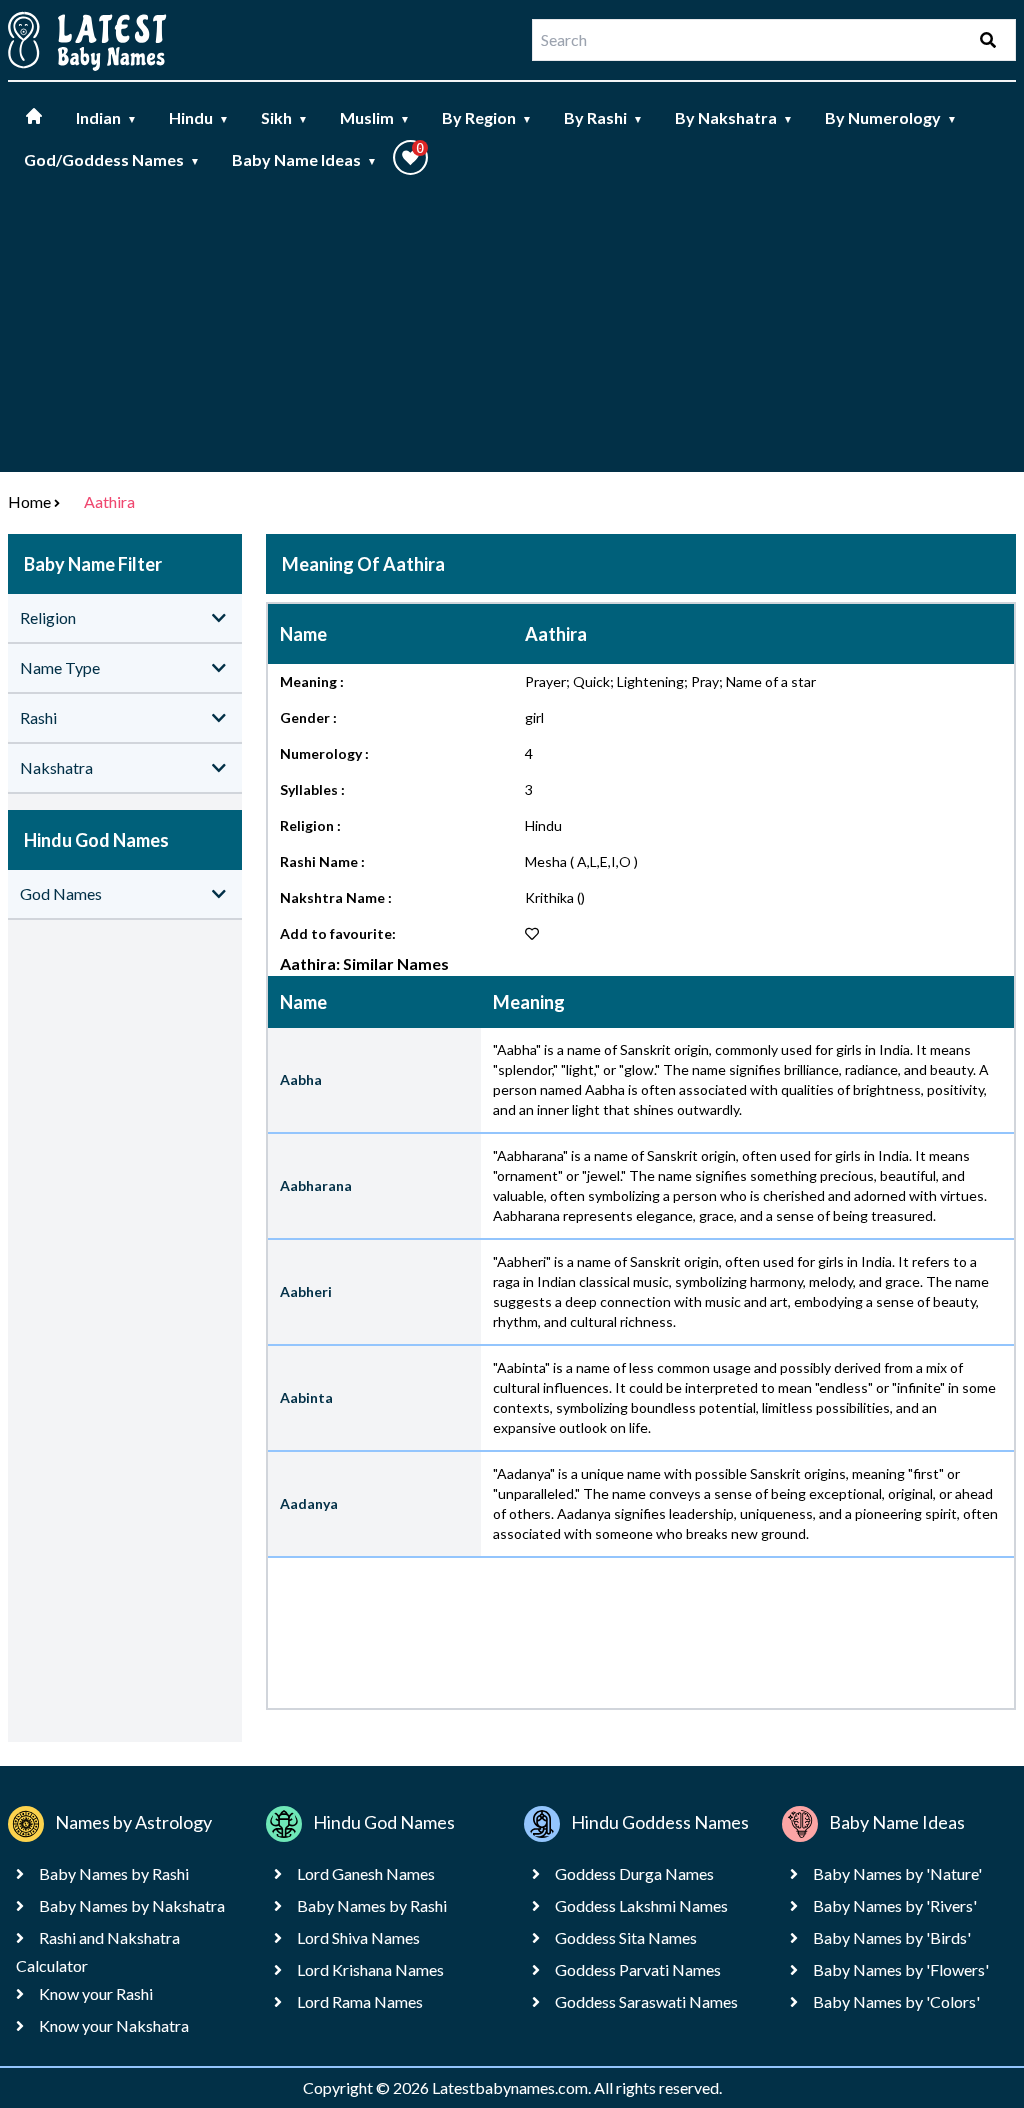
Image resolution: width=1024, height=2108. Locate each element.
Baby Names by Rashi (114, 1873)
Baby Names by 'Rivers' (895, 1905)
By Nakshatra (734, 117)
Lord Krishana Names (370, 1969)
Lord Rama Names (360, 2001)
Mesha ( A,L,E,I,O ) (581, 861)
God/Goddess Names (112, 159)
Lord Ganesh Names (366, 1873)
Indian (106, 117)
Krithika (549, 897)
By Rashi (603, 117)
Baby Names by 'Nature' (897, 1873)
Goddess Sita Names (626, 1937)
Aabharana (316, 1185)
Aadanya (309, 1503)
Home (29, 501)
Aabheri (306, 1291)
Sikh (284, 117)
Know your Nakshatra (114, 2025)
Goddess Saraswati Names (646, 2001)
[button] (410, 157)
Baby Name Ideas (304, 159)
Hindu (199, 117)
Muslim (375, 117)
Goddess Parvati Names (638, 1969)
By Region (487, 117)
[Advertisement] (512, 332)
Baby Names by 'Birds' (892, 1937)
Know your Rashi (96, 1993)
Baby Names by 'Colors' (896, 2001)
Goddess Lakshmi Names (641, 1905)
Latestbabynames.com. (513, 2087)
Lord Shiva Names (358, 1937)
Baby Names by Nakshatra (132, 1905)
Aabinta (306, 1397)
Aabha (301, 1079)
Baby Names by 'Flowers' (901, 1969)
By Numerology (891, 117)
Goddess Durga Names (634, 1873)
